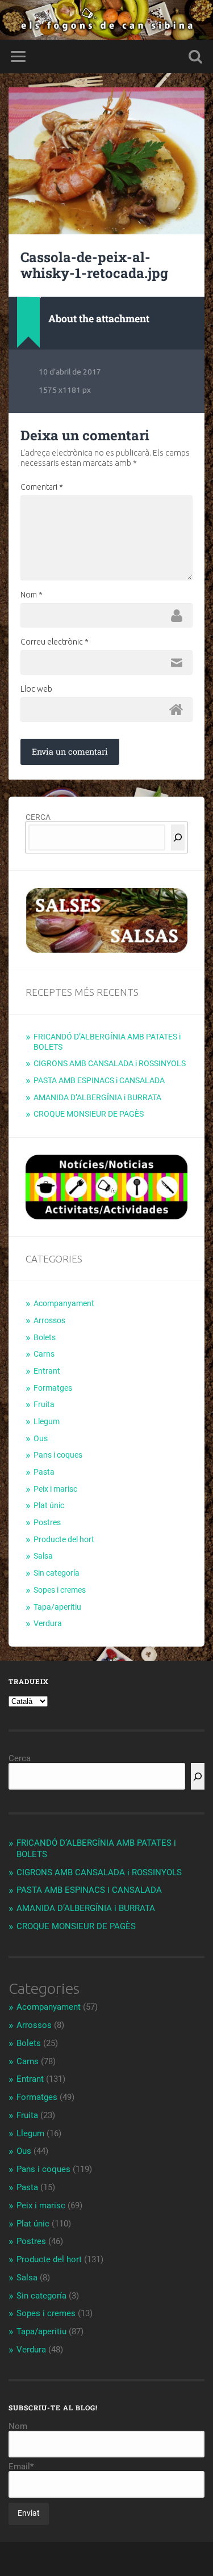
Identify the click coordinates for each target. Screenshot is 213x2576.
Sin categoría (57, 1573)
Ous (41, 1438)
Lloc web (36, 689)
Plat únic (49, 1505)
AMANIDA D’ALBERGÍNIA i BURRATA (97, 1097)
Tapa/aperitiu (57, 1607)
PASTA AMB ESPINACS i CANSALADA (99, 1080)
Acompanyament (64, 1303)
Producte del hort (64, 1539)
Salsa (43, 1556)
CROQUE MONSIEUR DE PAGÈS (89, 1114)
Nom (32, 595)
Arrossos (49, 1320)
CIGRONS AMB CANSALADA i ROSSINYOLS (110, 1063)
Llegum (47, 1421)
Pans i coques (58, 1455)
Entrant (47, 1371)
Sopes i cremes (60, 1590)
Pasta (44, 1472)
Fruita (44, 1404)
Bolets (45, 1337)
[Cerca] (178, 837)
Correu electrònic (55, 642)
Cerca (20, 1758)
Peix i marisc (55, 1489)
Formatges (53, 1388)
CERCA (38, 817)
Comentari (42, 487)
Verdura (48, 1623)
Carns (44, 1354)
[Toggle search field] (195, 56)
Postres (47, 1522)
